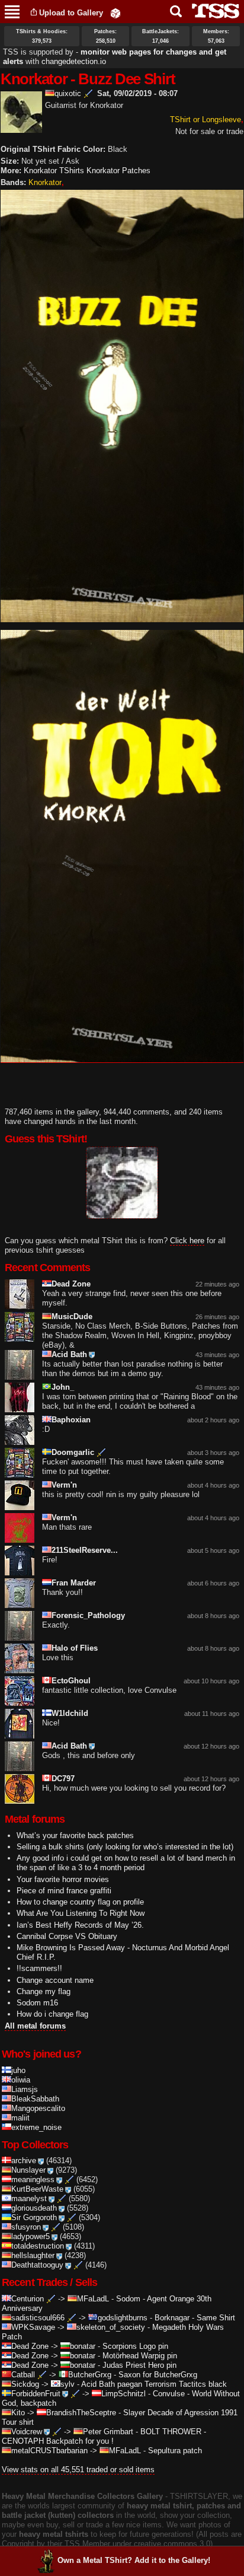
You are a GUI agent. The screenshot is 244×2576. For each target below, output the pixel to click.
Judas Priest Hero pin (139, 2365)
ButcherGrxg (90, 2375)
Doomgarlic (73, 1452)
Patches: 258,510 (105, 36)
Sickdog (25, 2384)
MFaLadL (93, 2299)
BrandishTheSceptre (81, 2413)
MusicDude (72, 1316)
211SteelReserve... (85, 1550)
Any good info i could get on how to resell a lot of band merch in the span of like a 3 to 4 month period (126, 1863)
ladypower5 (30, 2236)
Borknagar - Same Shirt (195, 2318)
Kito (18, 2413)
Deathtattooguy (37, 2265)
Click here (187, 1241)
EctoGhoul (71, 1681)
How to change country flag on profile (80, 1902)
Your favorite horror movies (63, 1879)
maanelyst (29, 2198)
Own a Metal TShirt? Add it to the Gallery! (134, 2560)
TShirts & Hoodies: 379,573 (42, 36)
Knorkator (45, 182)
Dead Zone (71, 1284)
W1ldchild (70, 1713)
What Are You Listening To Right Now (81, 1913)
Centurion (28, 2299)
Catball (23, 2375)
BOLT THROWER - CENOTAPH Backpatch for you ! (104, 2436)
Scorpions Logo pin (135, 2346)
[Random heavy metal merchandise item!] (115, 13)
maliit (20, 2118)
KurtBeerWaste (37, 2189)
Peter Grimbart (108, 2432)
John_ (63, 1387)
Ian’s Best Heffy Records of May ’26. (80, 1925)
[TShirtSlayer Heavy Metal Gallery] (212, 11)
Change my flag (44, 1991)
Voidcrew (27, 2432)
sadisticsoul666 (38, 2318)
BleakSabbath (35, 2099)
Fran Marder (74, 1583)
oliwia (21, 2080)
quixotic (68, 93)
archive (24, 2161)
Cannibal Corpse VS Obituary (67, 1936)
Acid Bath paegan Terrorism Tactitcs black (154, 2384)
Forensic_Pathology (88, 1615)
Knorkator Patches (118, 171)
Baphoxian (71, 1420)
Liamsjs (25, 2089)
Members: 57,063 (216, 36)
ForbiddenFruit (36, 2394)
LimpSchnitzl (123, 2394)
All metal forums (35, 2026)
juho (18, 2070)
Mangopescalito (38, 2108)
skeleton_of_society (111, 2327)
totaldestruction (38, 2246)
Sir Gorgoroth (34, 2217)
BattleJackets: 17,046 (160, 36)
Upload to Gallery (71, 13)
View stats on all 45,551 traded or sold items (78, 2470)
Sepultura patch (175, 2451)
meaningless (33, 2179)
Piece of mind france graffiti (64, 1891)
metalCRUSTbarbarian (49, 2451)
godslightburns (123, 2318)
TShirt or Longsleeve (206, 120)
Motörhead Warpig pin (140, 2356)
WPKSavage (33, 2327)
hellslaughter (33, 2255)
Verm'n (64, 1485)
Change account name (55, 1980)
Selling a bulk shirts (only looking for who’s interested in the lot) (125, 1847)
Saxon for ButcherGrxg (158, 2375)
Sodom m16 (37, 2003)
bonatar (83, 2346)
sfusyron (26, 2227)
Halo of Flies (75, 1648)
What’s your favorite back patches (75, 1835)
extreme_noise (36, 2127)
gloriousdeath (34, 2208)
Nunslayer (28, 2170)
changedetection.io (74, 61)
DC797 (63, 1779)
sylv (68, 2384)
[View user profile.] (21, 128)
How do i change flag (52, 2014)
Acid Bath (69, 1354)
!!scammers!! (39, 1968)
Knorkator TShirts (54, 171)
